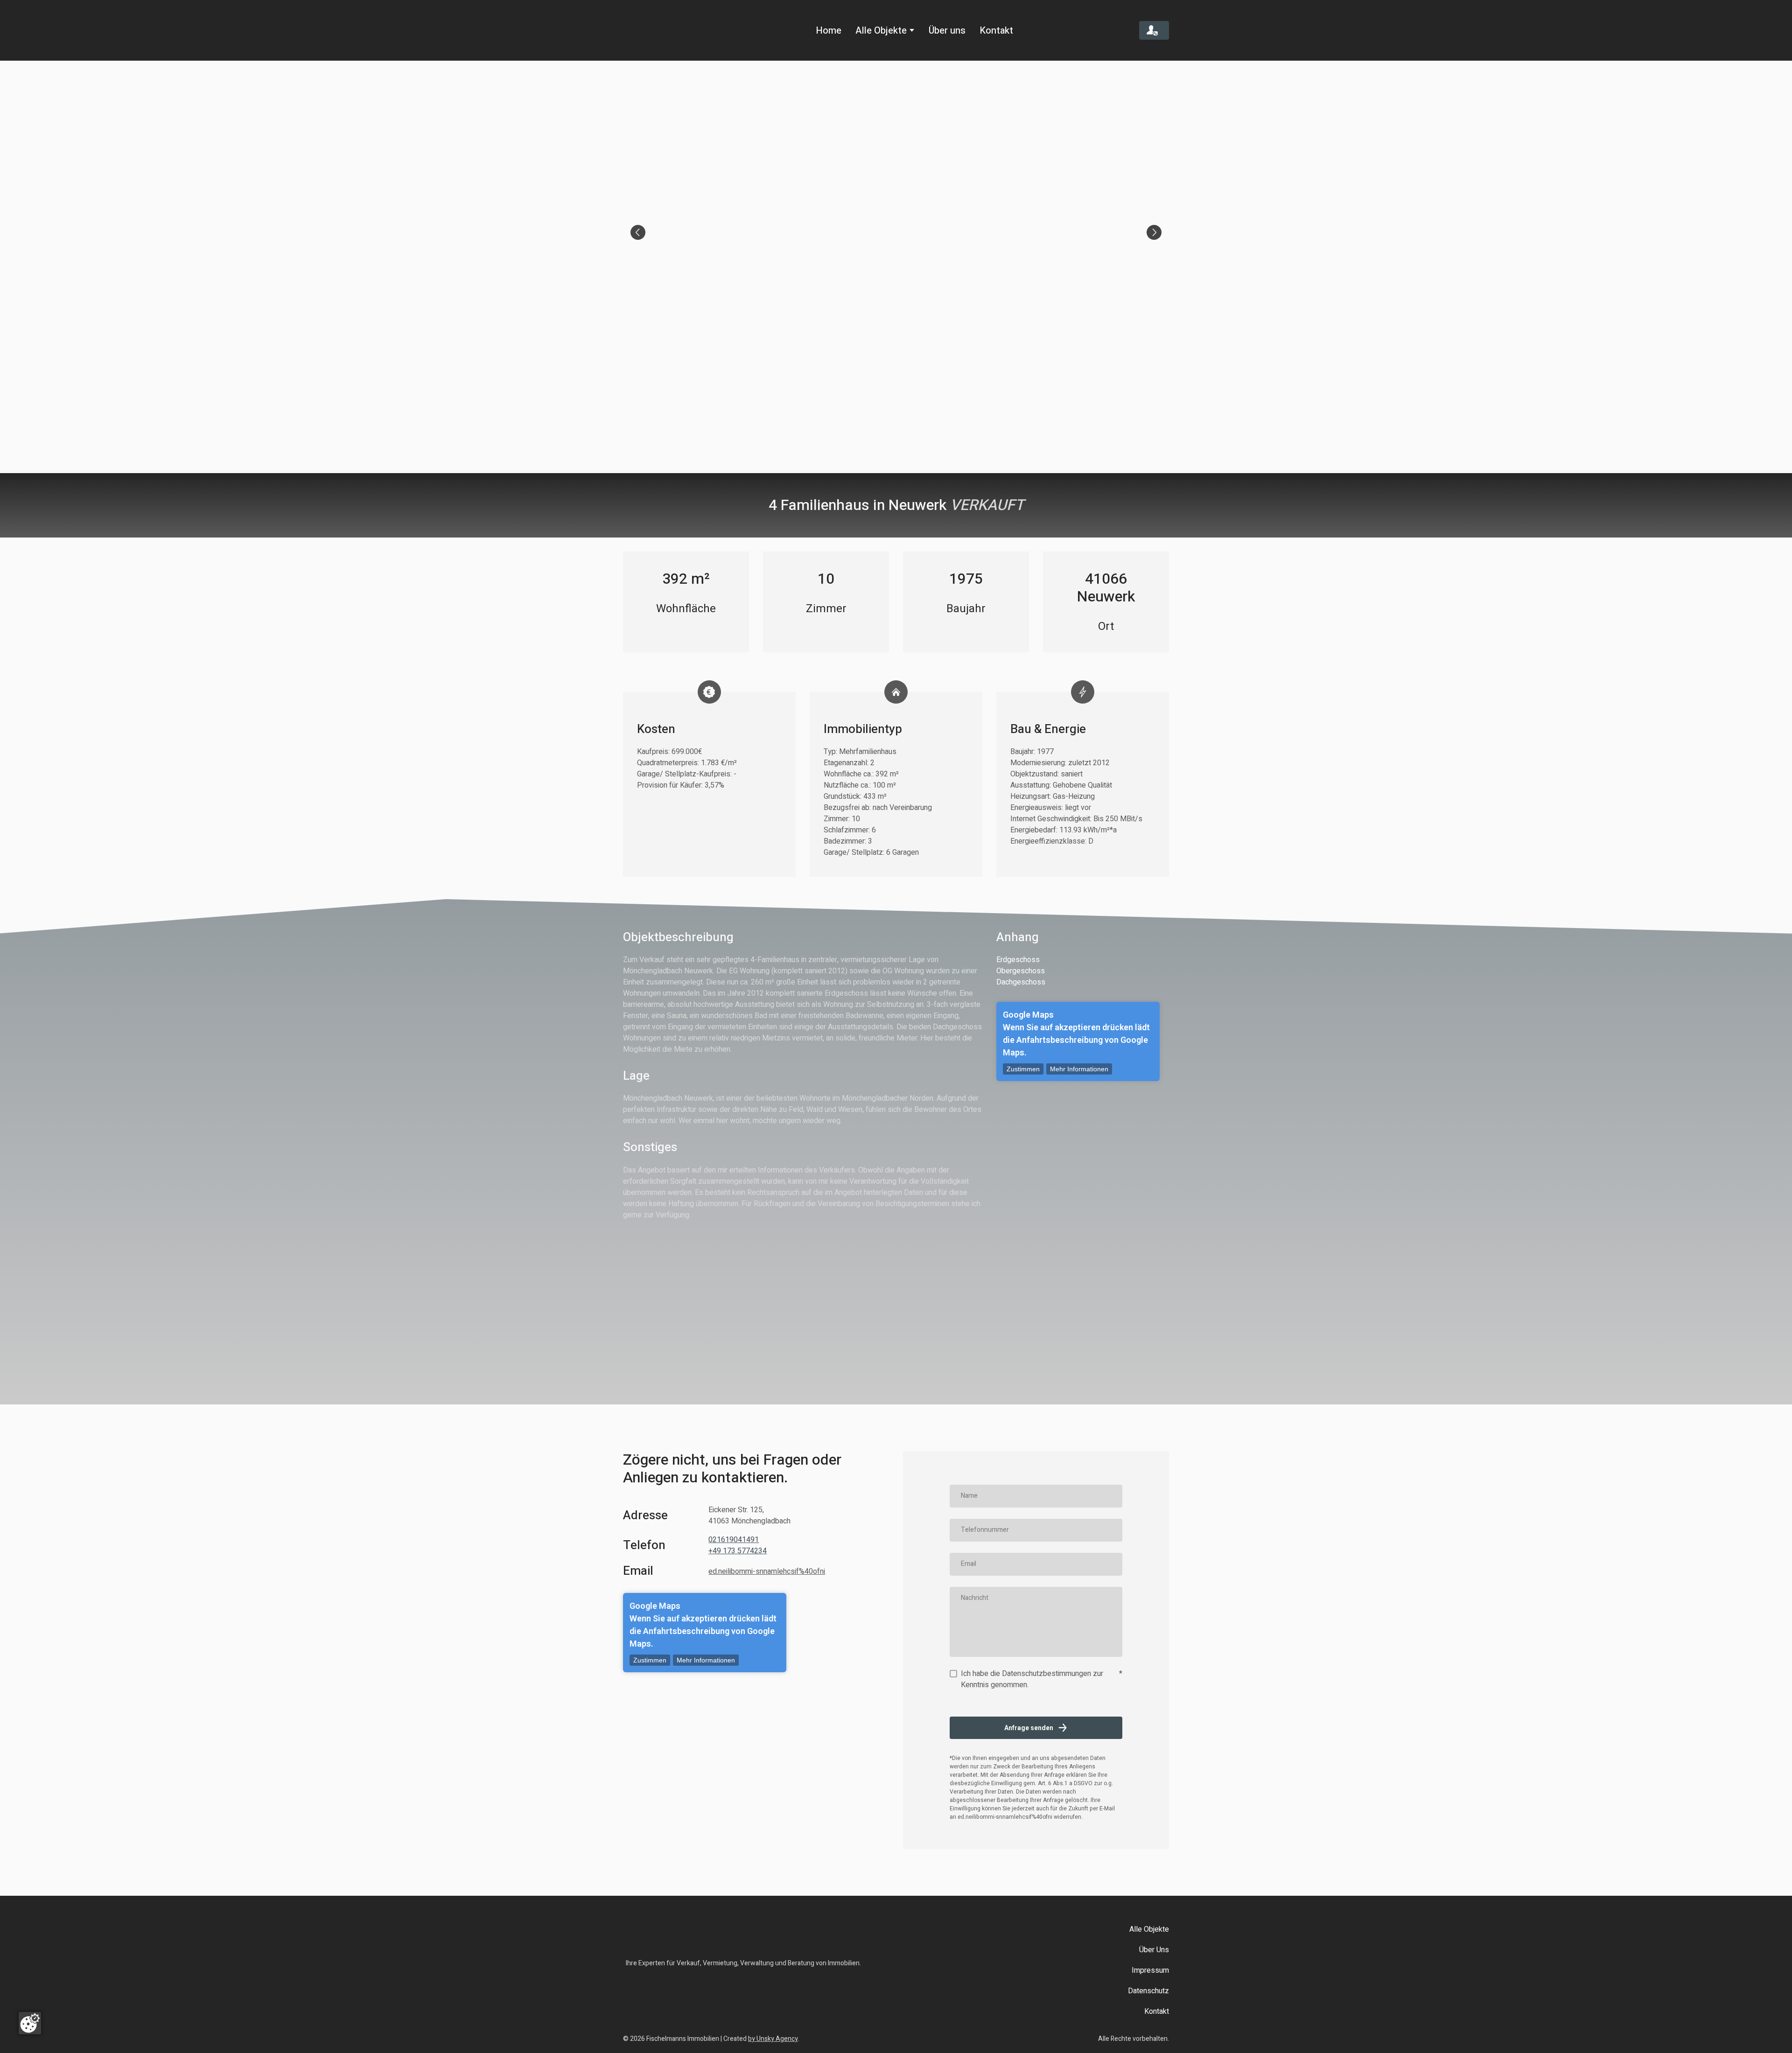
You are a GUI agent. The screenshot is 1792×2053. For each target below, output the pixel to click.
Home (829, 31)
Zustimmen (1023, 1069)
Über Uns (1154, 1950)
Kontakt (996, 31)
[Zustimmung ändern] (30, 2023)
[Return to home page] (663, 30)
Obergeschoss (1021, 971)
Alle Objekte (881, 31)
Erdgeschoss (1018, 960)
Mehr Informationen (1079, 1069)
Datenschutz (1148, 1991)
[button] (1154, 31)
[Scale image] (896, 232)
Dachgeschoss (1021, 982)
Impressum (1150, 1970)
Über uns (947, 31)
